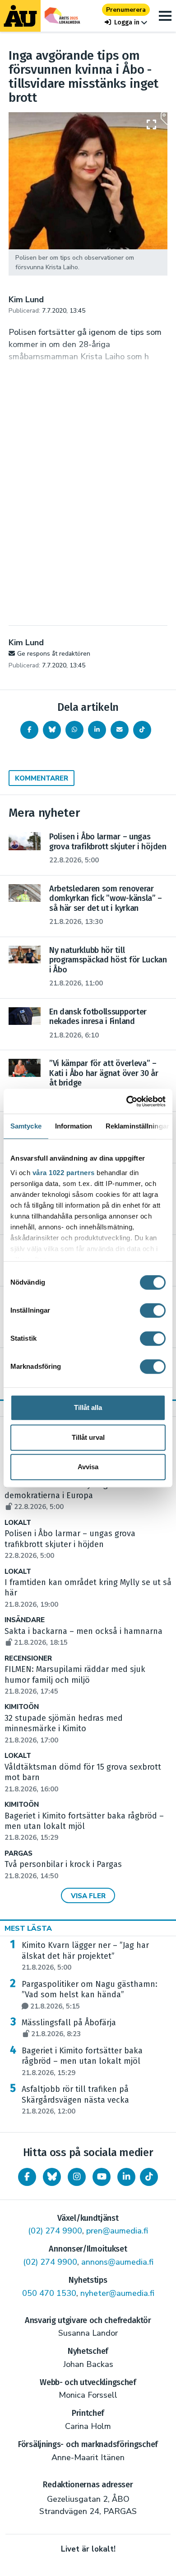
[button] (126, 22)
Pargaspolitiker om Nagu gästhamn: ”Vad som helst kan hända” (90, 1995)
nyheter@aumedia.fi (117, 2293)
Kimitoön (22, 1707)
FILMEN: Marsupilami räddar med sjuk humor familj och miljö (75, 1680)
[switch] (153, 1310)
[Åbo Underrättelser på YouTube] (102, 2177)
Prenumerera (126, 10)
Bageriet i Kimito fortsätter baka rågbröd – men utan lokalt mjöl (82, 2062)
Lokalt (18, 1523)
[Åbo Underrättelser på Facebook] (27, 2177)
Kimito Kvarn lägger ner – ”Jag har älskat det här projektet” (85, 1956)
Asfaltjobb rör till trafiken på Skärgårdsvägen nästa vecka (75, 2100)
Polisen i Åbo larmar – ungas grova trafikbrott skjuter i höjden (70, 1544)
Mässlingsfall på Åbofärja (69, 2028)
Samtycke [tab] (26, 1126)
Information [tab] (74, 1126)
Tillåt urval (88, 1437)
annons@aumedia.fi (117, 2262)
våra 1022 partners (64, 1173)
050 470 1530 (49, 2293)
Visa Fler (88, 1896)
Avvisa (88, 1467)
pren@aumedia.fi (117, 2231)
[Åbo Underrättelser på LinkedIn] (126, 2177)
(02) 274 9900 (55, 2231)
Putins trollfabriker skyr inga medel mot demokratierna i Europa (80, 1495)
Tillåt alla (88, 1407)
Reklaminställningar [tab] (137, 1126)
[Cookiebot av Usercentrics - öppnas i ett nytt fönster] (127, 1101)
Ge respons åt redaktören (54, 654)
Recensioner (28, 1659)
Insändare (25, 1620)
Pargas (19, 1854)
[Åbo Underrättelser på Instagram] (77, 2177)
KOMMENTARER (42, 778)
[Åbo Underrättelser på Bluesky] (52, 2177)
